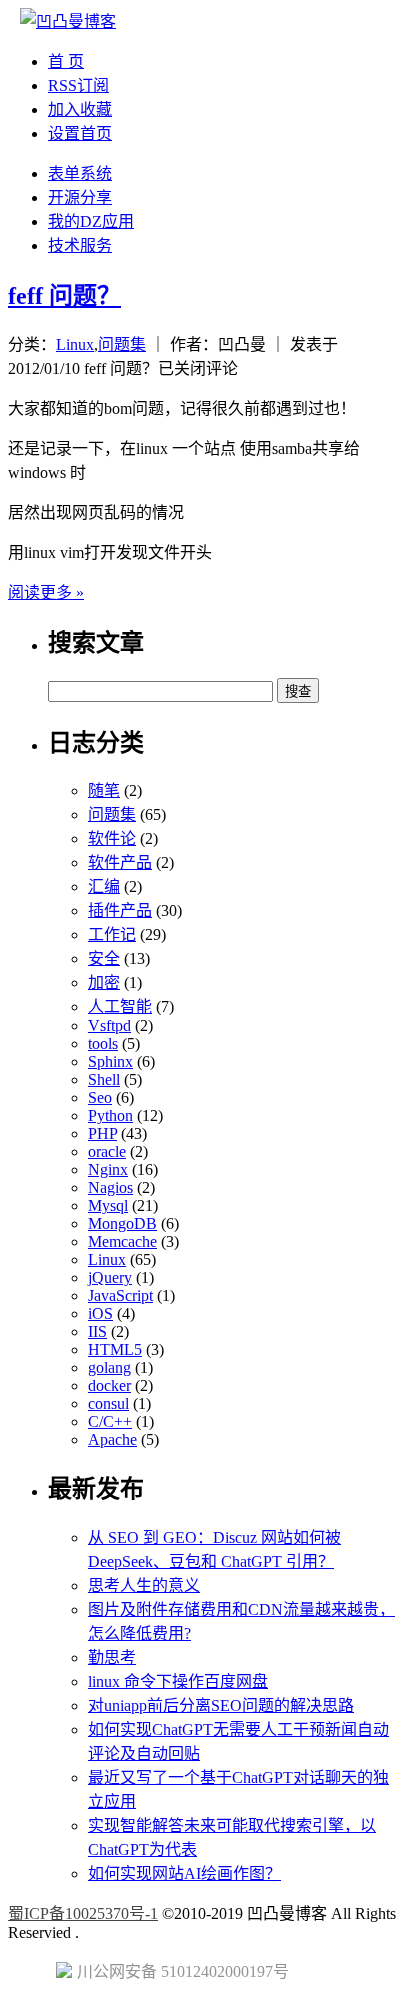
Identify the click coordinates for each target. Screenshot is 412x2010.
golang (109, 1367)
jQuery (110, 1277)
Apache (112, 1439)
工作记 (112, 934)
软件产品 (120, 862)
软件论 (112, 838)
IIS (97, 1331)
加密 (104, 982)
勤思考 (112, 1657)
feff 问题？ (64, 296)
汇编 (104, 886)
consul (108, 1403)
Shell (104, 1079)
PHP (102, 1133)
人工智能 (120, 1006)
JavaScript (120, 1295)
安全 (104, 958)
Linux (75, 344)
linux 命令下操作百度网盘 (178, 1681)
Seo (100, 1097)
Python (110, 1115)
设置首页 (80, 133)
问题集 (122, 344)
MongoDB (122, 1223)
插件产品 (120, 910)
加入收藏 (80, 109)
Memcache (122, 1241)
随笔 (104, 790)
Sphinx (110, 1061)
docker (109, 1385)
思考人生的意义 (144, 1585)
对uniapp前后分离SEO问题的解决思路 (221, 1705)
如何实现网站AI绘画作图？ (184, 1873)
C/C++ (110, 1421)
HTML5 (115, 1349)
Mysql (108, 1205)
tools (103, 1043)
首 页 (66, 61)
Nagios (110, 1187)
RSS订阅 (78, 85)
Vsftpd (109, 1025)
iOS (100, 1313)
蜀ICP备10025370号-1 (83, 1913)
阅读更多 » (46, 592)
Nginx (108, 1169)
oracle (107, 1151)
